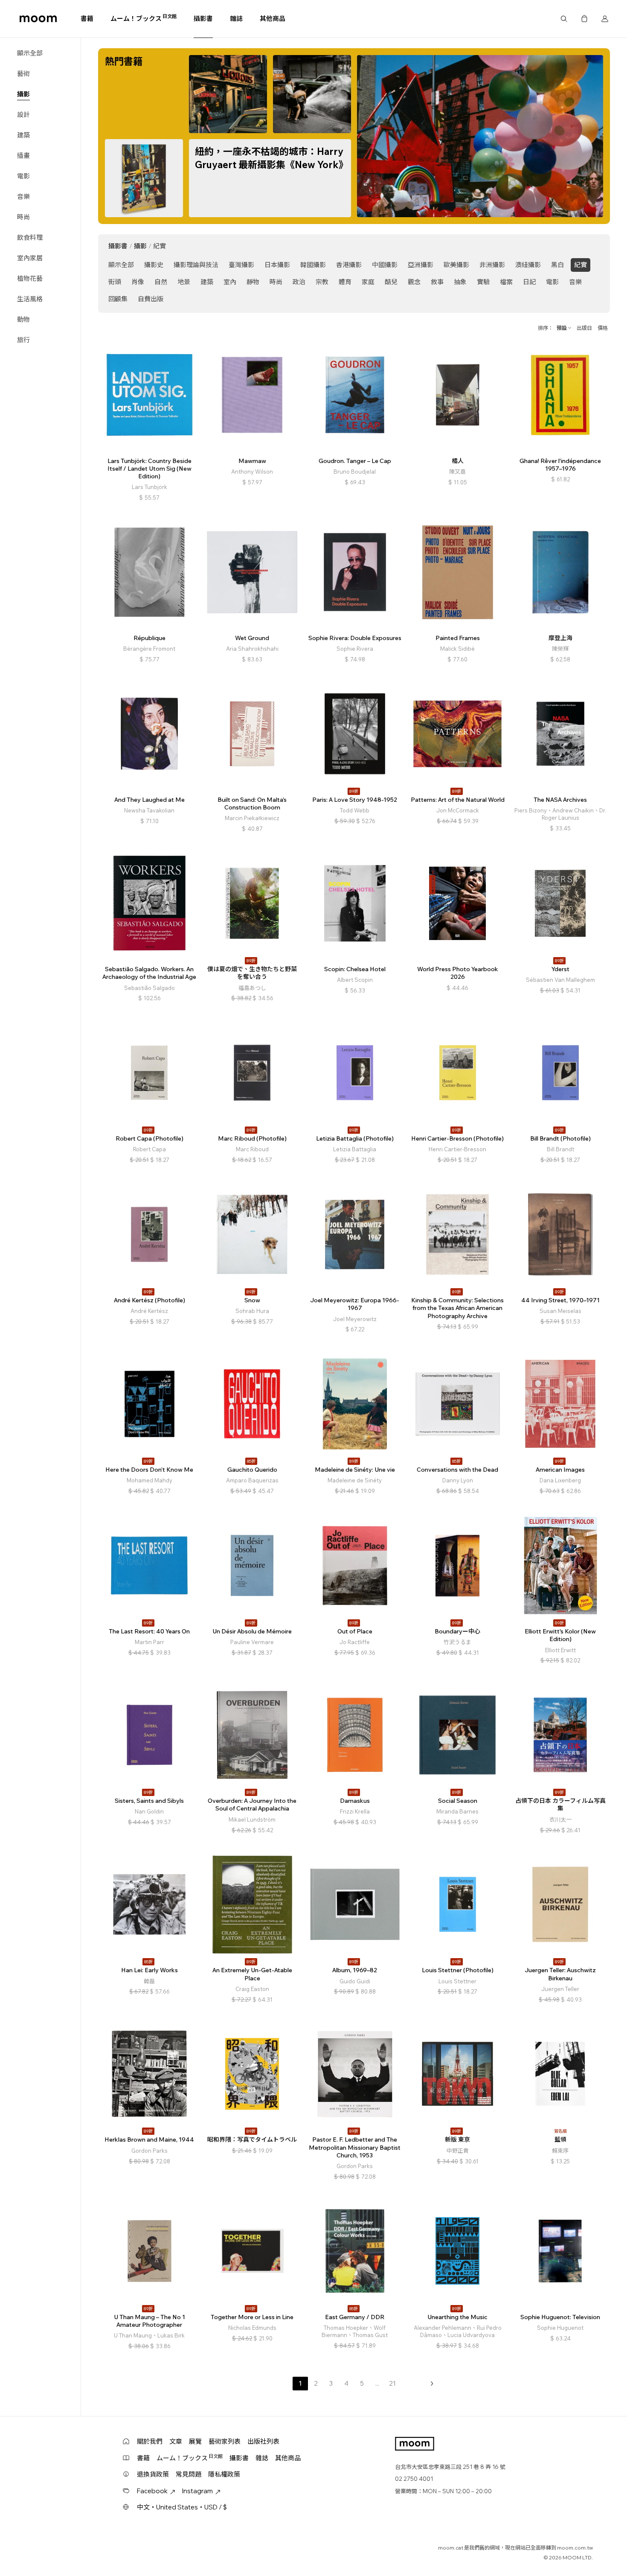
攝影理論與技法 (196, 265)
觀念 (414, 282)
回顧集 (118, 299)
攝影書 (203, 19)
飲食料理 (30, 237)
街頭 (115, 282)
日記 (529, 282)
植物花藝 (30, 278)
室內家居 (30, 258)
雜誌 (236, 19)
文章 (176, 2441)
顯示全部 (30, 53)
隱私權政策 (224, 2474)
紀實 (581, 265)
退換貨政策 (153, 2474)
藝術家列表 (225, 2441)
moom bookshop (38, 19)
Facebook (152, 2491)
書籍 (87, 19)
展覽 (195, 2441)
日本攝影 (277, 265)
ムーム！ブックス (144, 18)
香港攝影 (349, 265)
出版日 (584, 328)
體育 (345, 282)
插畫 (23, 156)
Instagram (197, 2491)
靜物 (253, 282)
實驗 (483, 282)
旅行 (23, 340)
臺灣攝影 (241, 265)
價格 (603, 328)
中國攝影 (385, 265)
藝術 (23, 74)
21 (392, 2383)
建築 (23, 135)
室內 (230, 282)
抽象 (460, 282)
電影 (23, 176)
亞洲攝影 (421, 265)
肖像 (138, 282)
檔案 (506, 282)
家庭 (368, 282)
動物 (23, 319)
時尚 (23, 217)
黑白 (557, 265)
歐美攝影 (456, 265)
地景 (184, 282)
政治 (299, 282)
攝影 (23, 94)
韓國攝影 (313, 265)
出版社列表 (263, 2441)
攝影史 (154, 265)
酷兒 (391, 282)
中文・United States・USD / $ (182, 2507)
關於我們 (150, 2441)
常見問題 (189, 2474)
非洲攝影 (492, 265)
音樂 (23, 196)
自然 (161, 282)
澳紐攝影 (528, 265)
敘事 (437, 282)
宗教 (322, 282)
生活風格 (30, 299)
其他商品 (273, 19)
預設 (562, 328)
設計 (23, 115)
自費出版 (151, 299)
